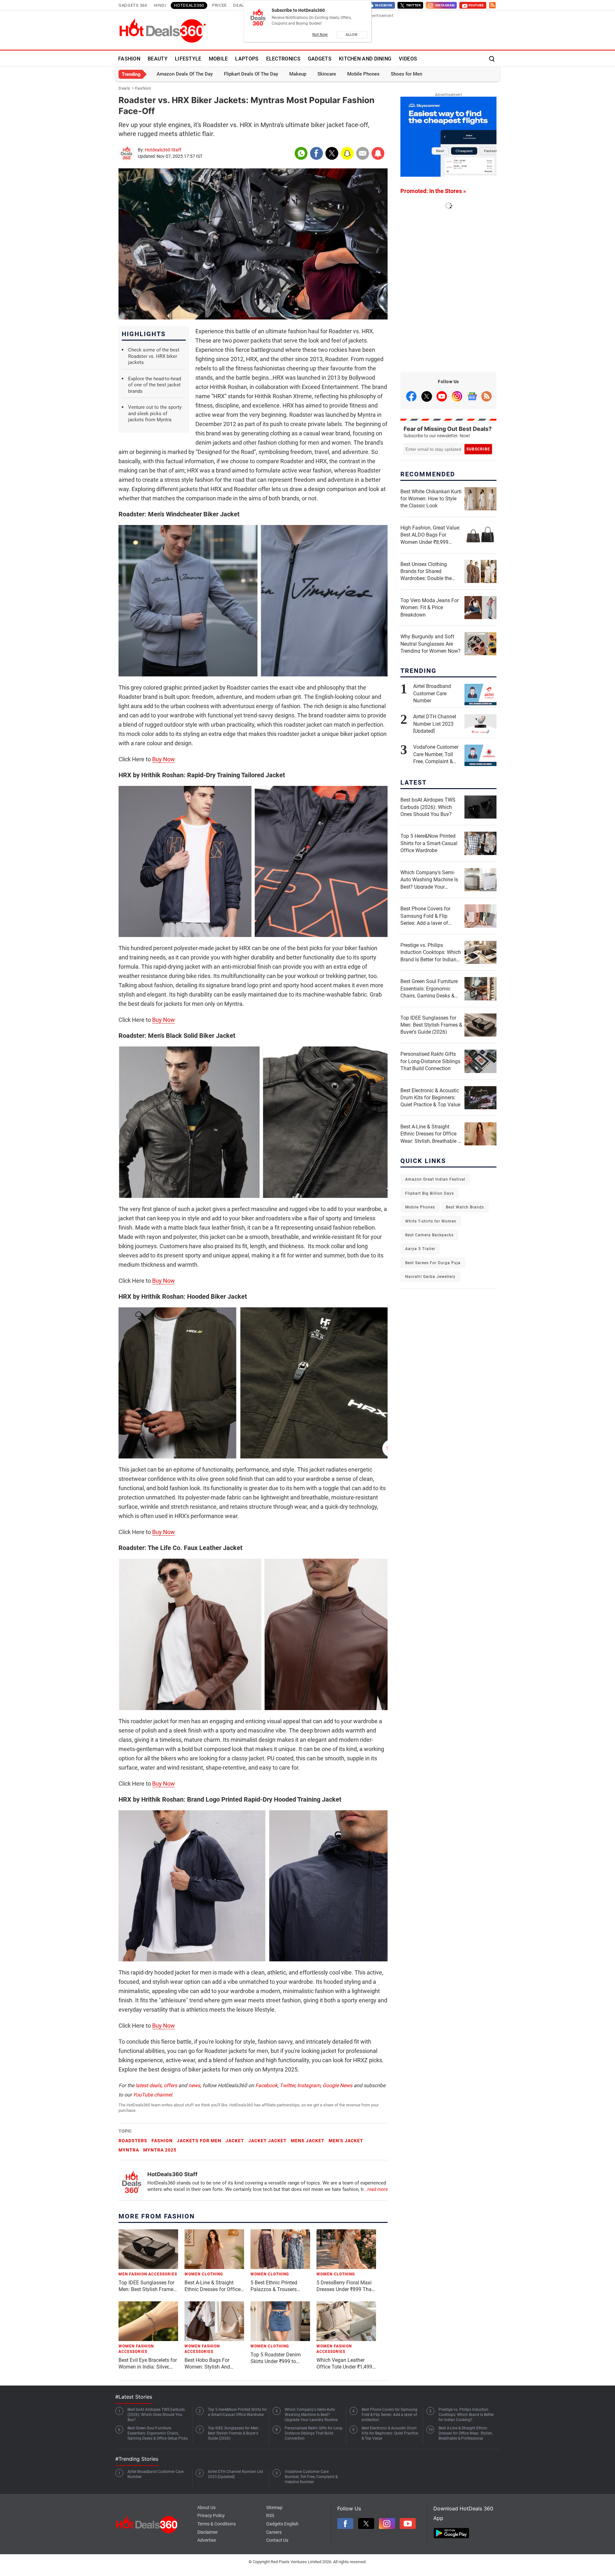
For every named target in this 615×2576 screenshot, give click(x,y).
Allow (352, 35)
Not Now (320, 35)
